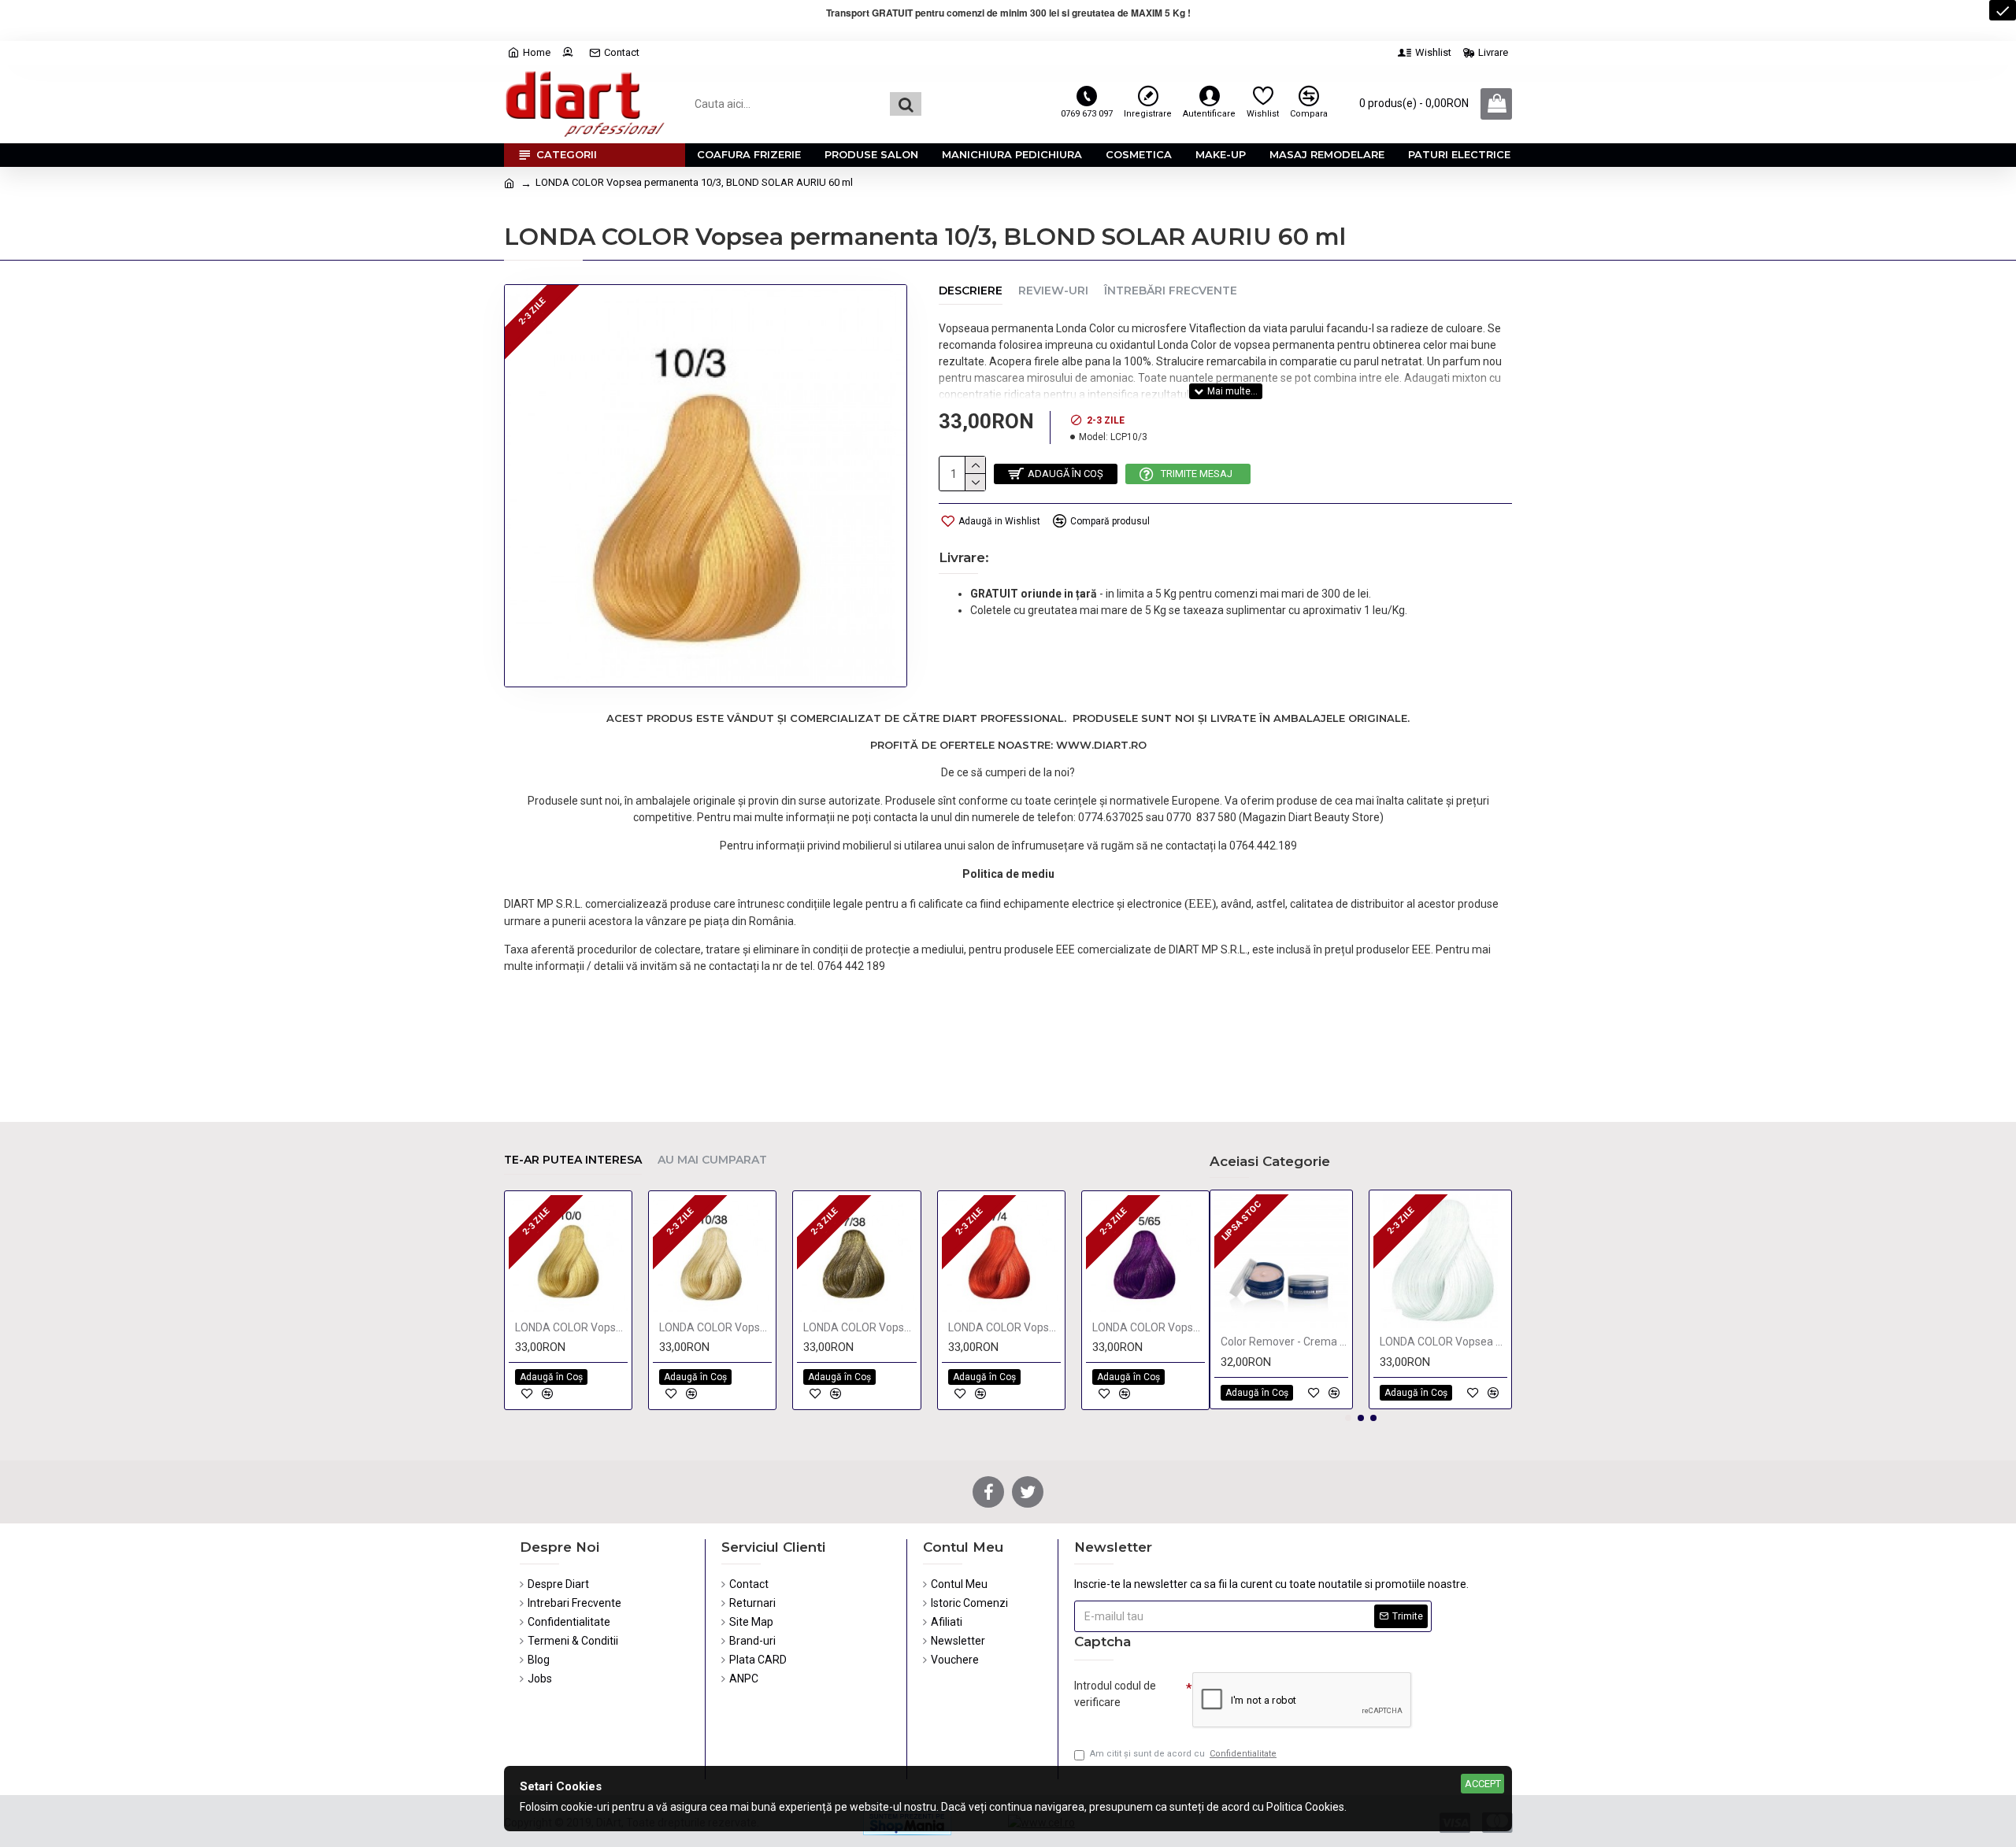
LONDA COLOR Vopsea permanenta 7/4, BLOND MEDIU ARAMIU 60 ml (1004, 1327)
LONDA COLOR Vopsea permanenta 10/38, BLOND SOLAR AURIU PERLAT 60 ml (715, 1327)
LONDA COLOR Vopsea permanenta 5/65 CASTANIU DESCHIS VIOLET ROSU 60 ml (1149, 1327)
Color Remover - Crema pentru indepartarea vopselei (1284, 1342)
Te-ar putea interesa (573, 1160)
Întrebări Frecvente (1171, 291)
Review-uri (1053, 291)
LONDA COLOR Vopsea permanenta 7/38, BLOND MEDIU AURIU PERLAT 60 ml (860, 1327)
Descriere (971, 291)
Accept (1483, 1784)
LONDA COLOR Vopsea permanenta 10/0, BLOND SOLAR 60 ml (571, 1327)
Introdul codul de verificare (1115, 1694)
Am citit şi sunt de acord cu (1183, 1754)
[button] (1348, 1418)
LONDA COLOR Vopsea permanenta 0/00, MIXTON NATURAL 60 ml (1443, 1342)
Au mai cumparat (712, 1160)
